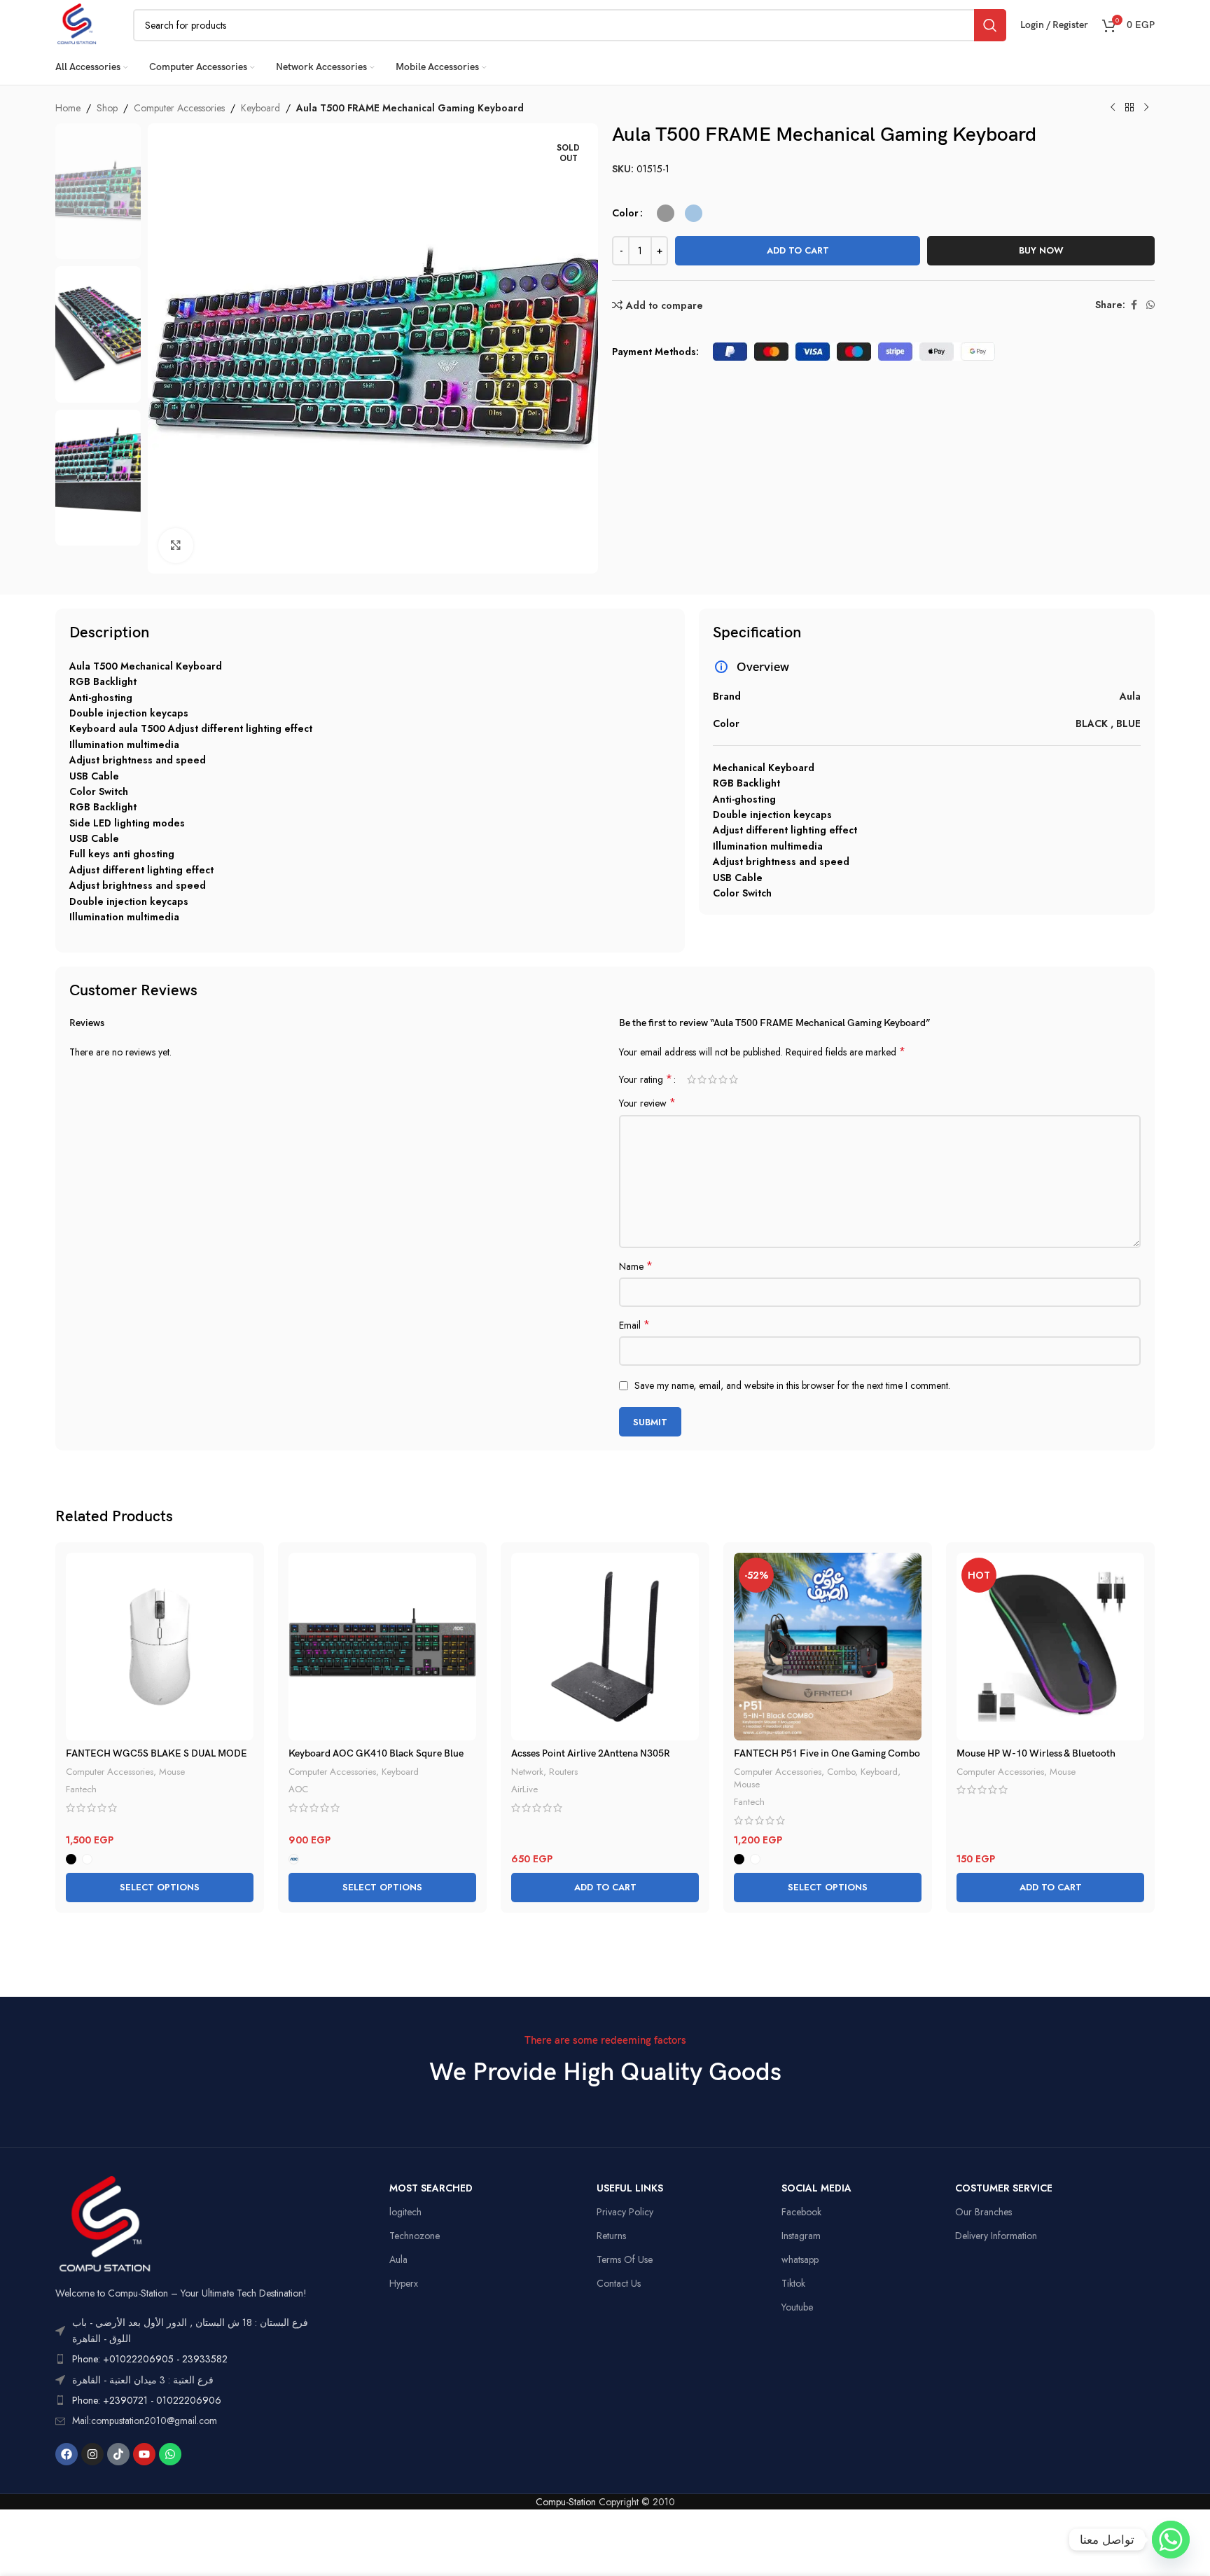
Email (634, 1325)
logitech (405, 2212)
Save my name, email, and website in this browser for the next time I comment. (792, 1385)
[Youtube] (144, 2454)
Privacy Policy (625, 2212)
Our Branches (983, 2212)
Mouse (172, 1772)
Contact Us (619, 2283)
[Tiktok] (118, 2454)
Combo (841, 1772)
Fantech (81, 1789)
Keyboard (260, 108)
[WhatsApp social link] (1150, 305)
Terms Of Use (625, 2259)
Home (68, 108)
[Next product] (1146, 108)
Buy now (1041, 250)
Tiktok (793, 2283)
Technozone (415, 2236)
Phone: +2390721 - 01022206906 (147, 2400)
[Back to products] (1129, 108)
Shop (107, 108)
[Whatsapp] (170, 2454)
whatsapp (800, 2259)
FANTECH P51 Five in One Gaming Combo (827, 1753)
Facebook (801, 2212)
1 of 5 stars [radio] (691, 1079)
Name (636, 1266)
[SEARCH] (990, 25)
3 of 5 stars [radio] (712, 1079)
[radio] (666, 213)
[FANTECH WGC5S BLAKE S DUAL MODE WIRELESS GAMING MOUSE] (160, 1647)
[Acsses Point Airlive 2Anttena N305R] (605, 1647)
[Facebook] (67, 2454)
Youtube (797, 2307)
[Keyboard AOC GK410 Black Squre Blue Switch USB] (382, 1647)
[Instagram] (92, 2454)
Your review (647, 1103)
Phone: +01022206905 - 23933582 (150, 2359)
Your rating (646, 1079)
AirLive (524, 1789)
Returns (611, 2236)
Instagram (801, 2236)
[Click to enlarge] (176, 546)
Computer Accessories (179, 108)
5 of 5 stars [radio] (733, 1079)
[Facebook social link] (1134, 305)
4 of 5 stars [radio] (723, 1079)
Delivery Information (996, 2236)
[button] (605, 1888)
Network (527, 1772)
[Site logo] (77, 24)
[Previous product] (1113, 108)
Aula (398, 2259)
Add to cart (798, 250)
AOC (298, 1789)
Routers (563, 1772)
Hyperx (404, 2283)
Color (625, 213)
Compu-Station (566, 2502)
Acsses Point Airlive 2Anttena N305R (591, 1753)
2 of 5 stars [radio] (702, 1079)
